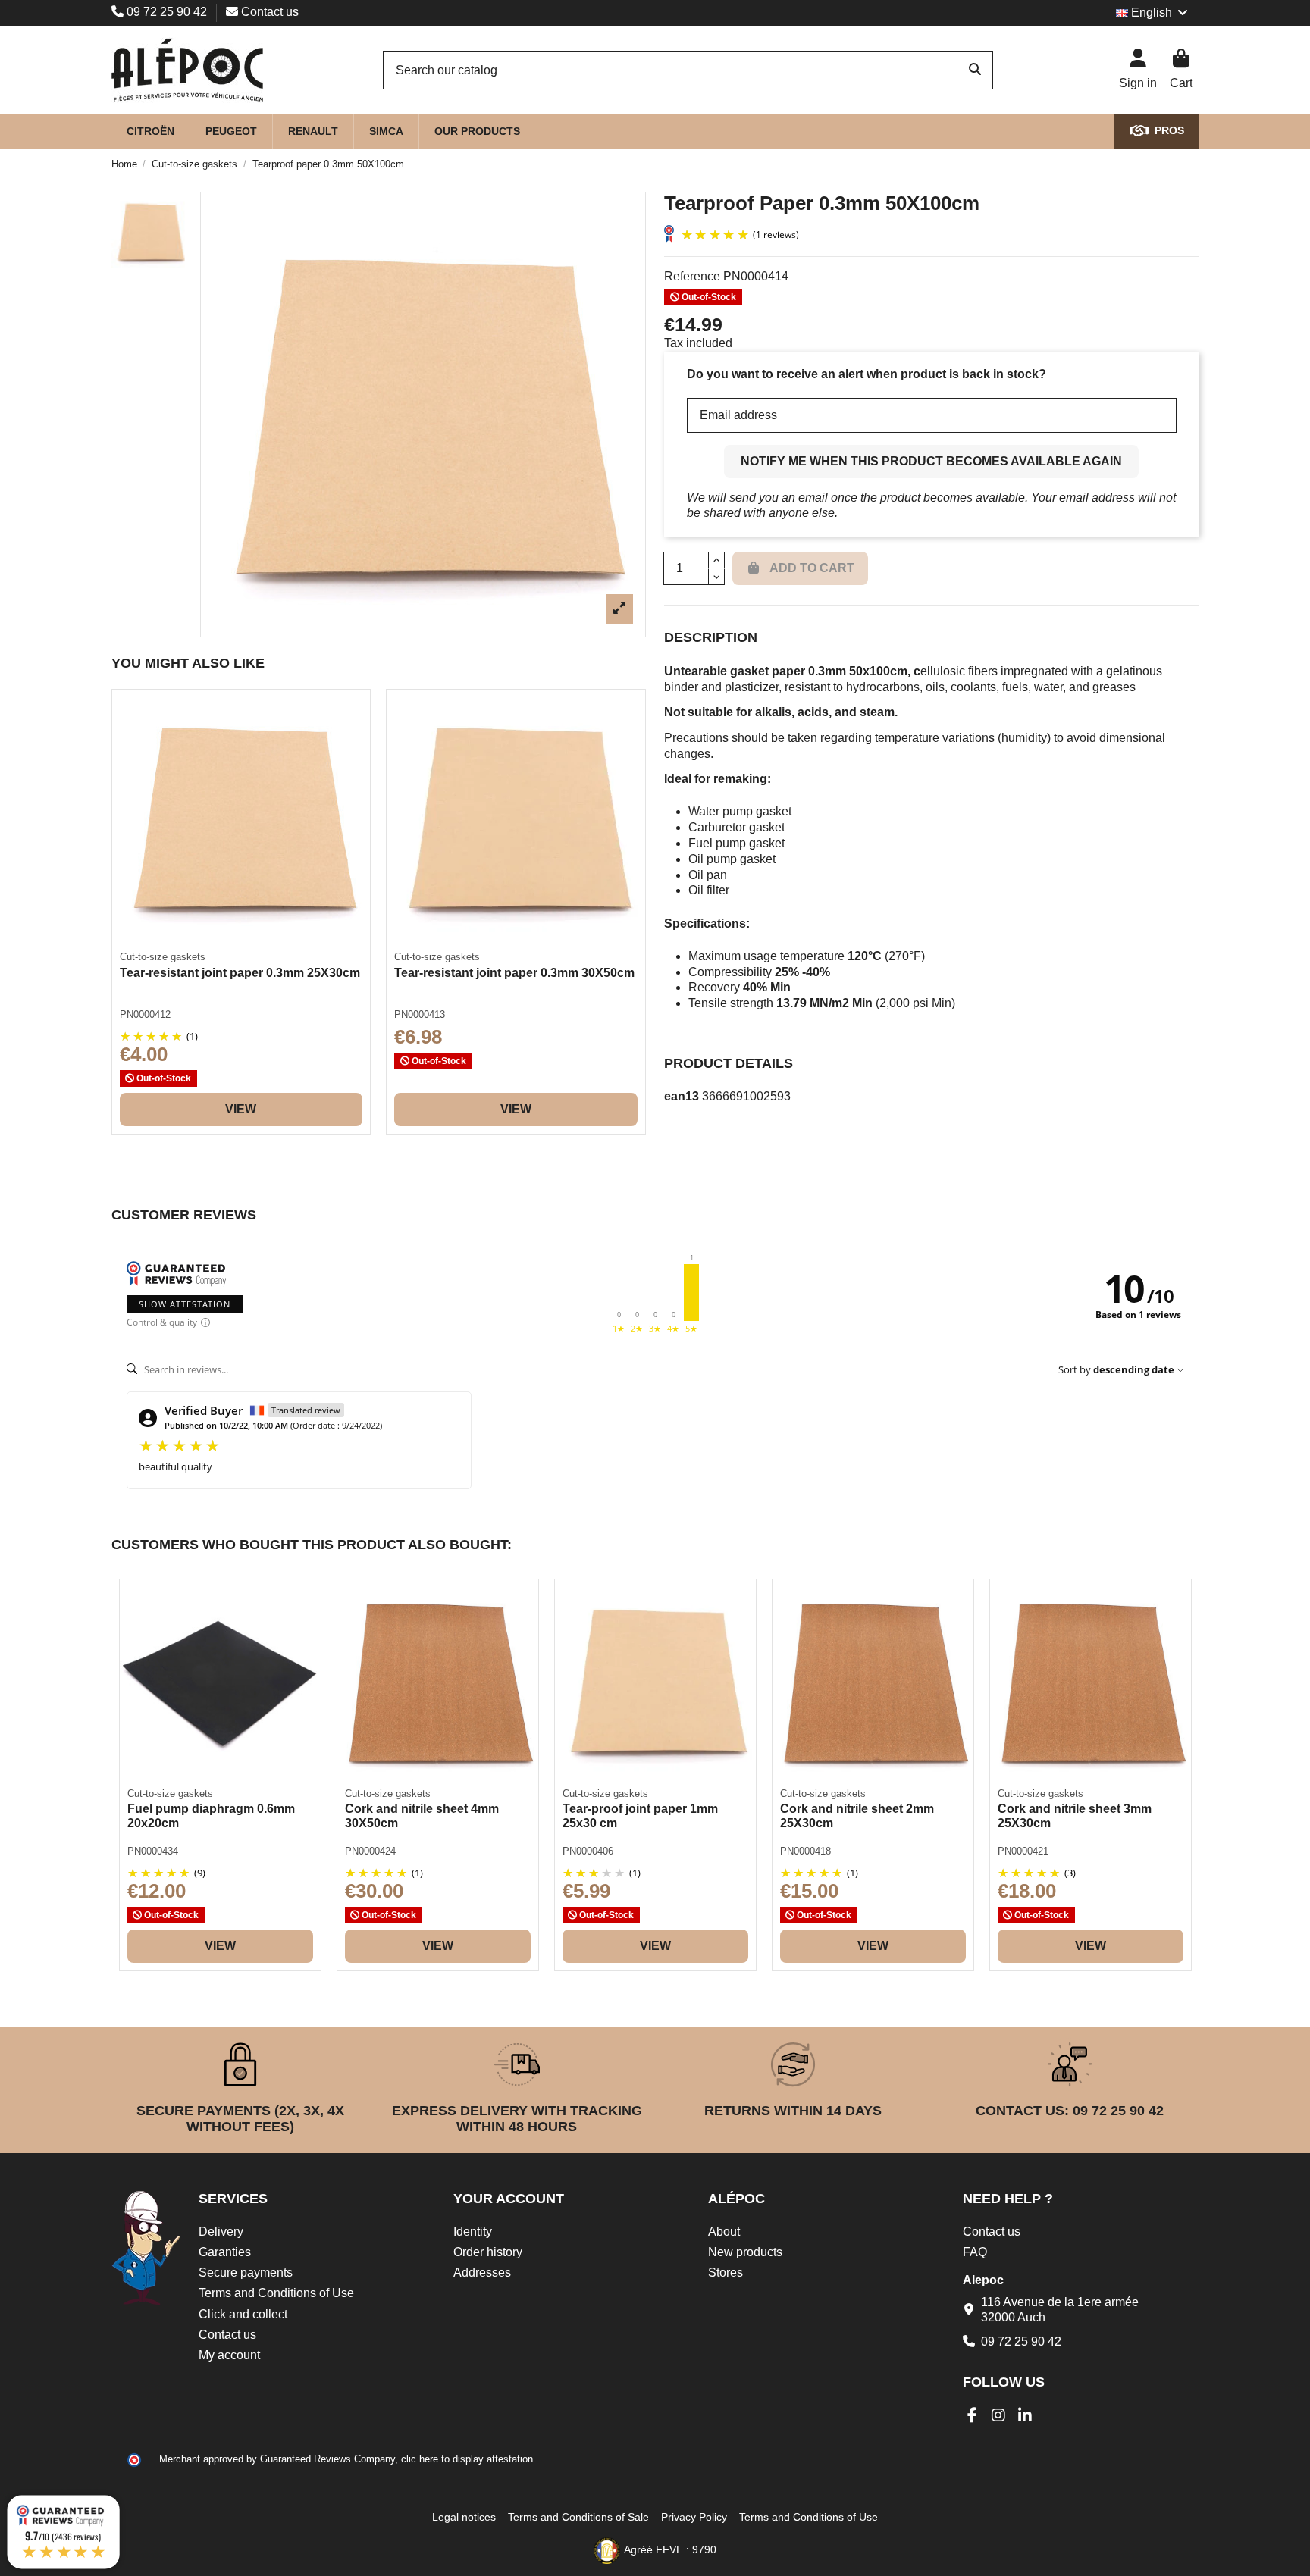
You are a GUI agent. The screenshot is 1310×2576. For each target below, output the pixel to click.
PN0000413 (420, 1014)
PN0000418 (805, 1851)
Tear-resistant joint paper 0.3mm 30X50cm (514, 973)
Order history (488, 2252)
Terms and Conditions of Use (276, 2293)
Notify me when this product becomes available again (931, 461)
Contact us (268, 12)
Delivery (221, 2232)
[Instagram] (999, 2415)
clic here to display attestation (467, 2459)
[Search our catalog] (975, 70)
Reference (692, 276)
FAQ (975, 2252)
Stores (726, 2272)
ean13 (682, 1096)
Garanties (225, 2252)
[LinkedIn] (1025, 2415)
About (724, 2232)
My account (229, 2355)
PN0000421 (1023, 1851)
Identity (473, 2232)
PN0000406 (588, 1851)
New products (745, 2252)
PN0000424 (370, 1851)
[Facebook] (972, 2415)
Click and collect (243, 2314)
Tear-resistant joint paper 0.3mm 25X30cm (240, 973)
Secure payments (246, 2272)
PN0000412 (145, 1014)
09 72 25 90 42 (167, 12)
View (241, 1109)
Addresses (482, 2272)
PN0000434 (153, 1851)
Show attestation (185, 1304)
